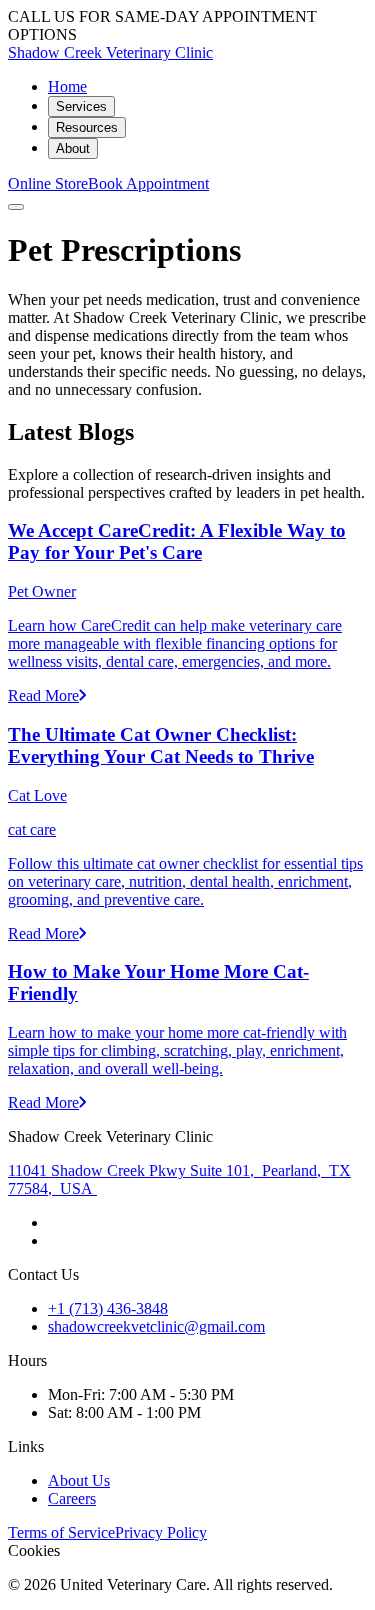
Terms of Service (61, 1532)
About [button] (73, 148)
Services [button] (81, 106)
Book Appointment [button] (148, 183)
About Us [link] (79, 1480)
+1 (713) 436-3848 (108, 1308)
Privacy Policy (161, 1532)
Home (67, 86)
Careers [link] (72, 1498)
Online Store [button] (48, 183)
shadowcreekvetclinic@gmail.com (156, 1326)
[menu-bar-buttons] (16, 207)
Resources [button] (87, 127)
